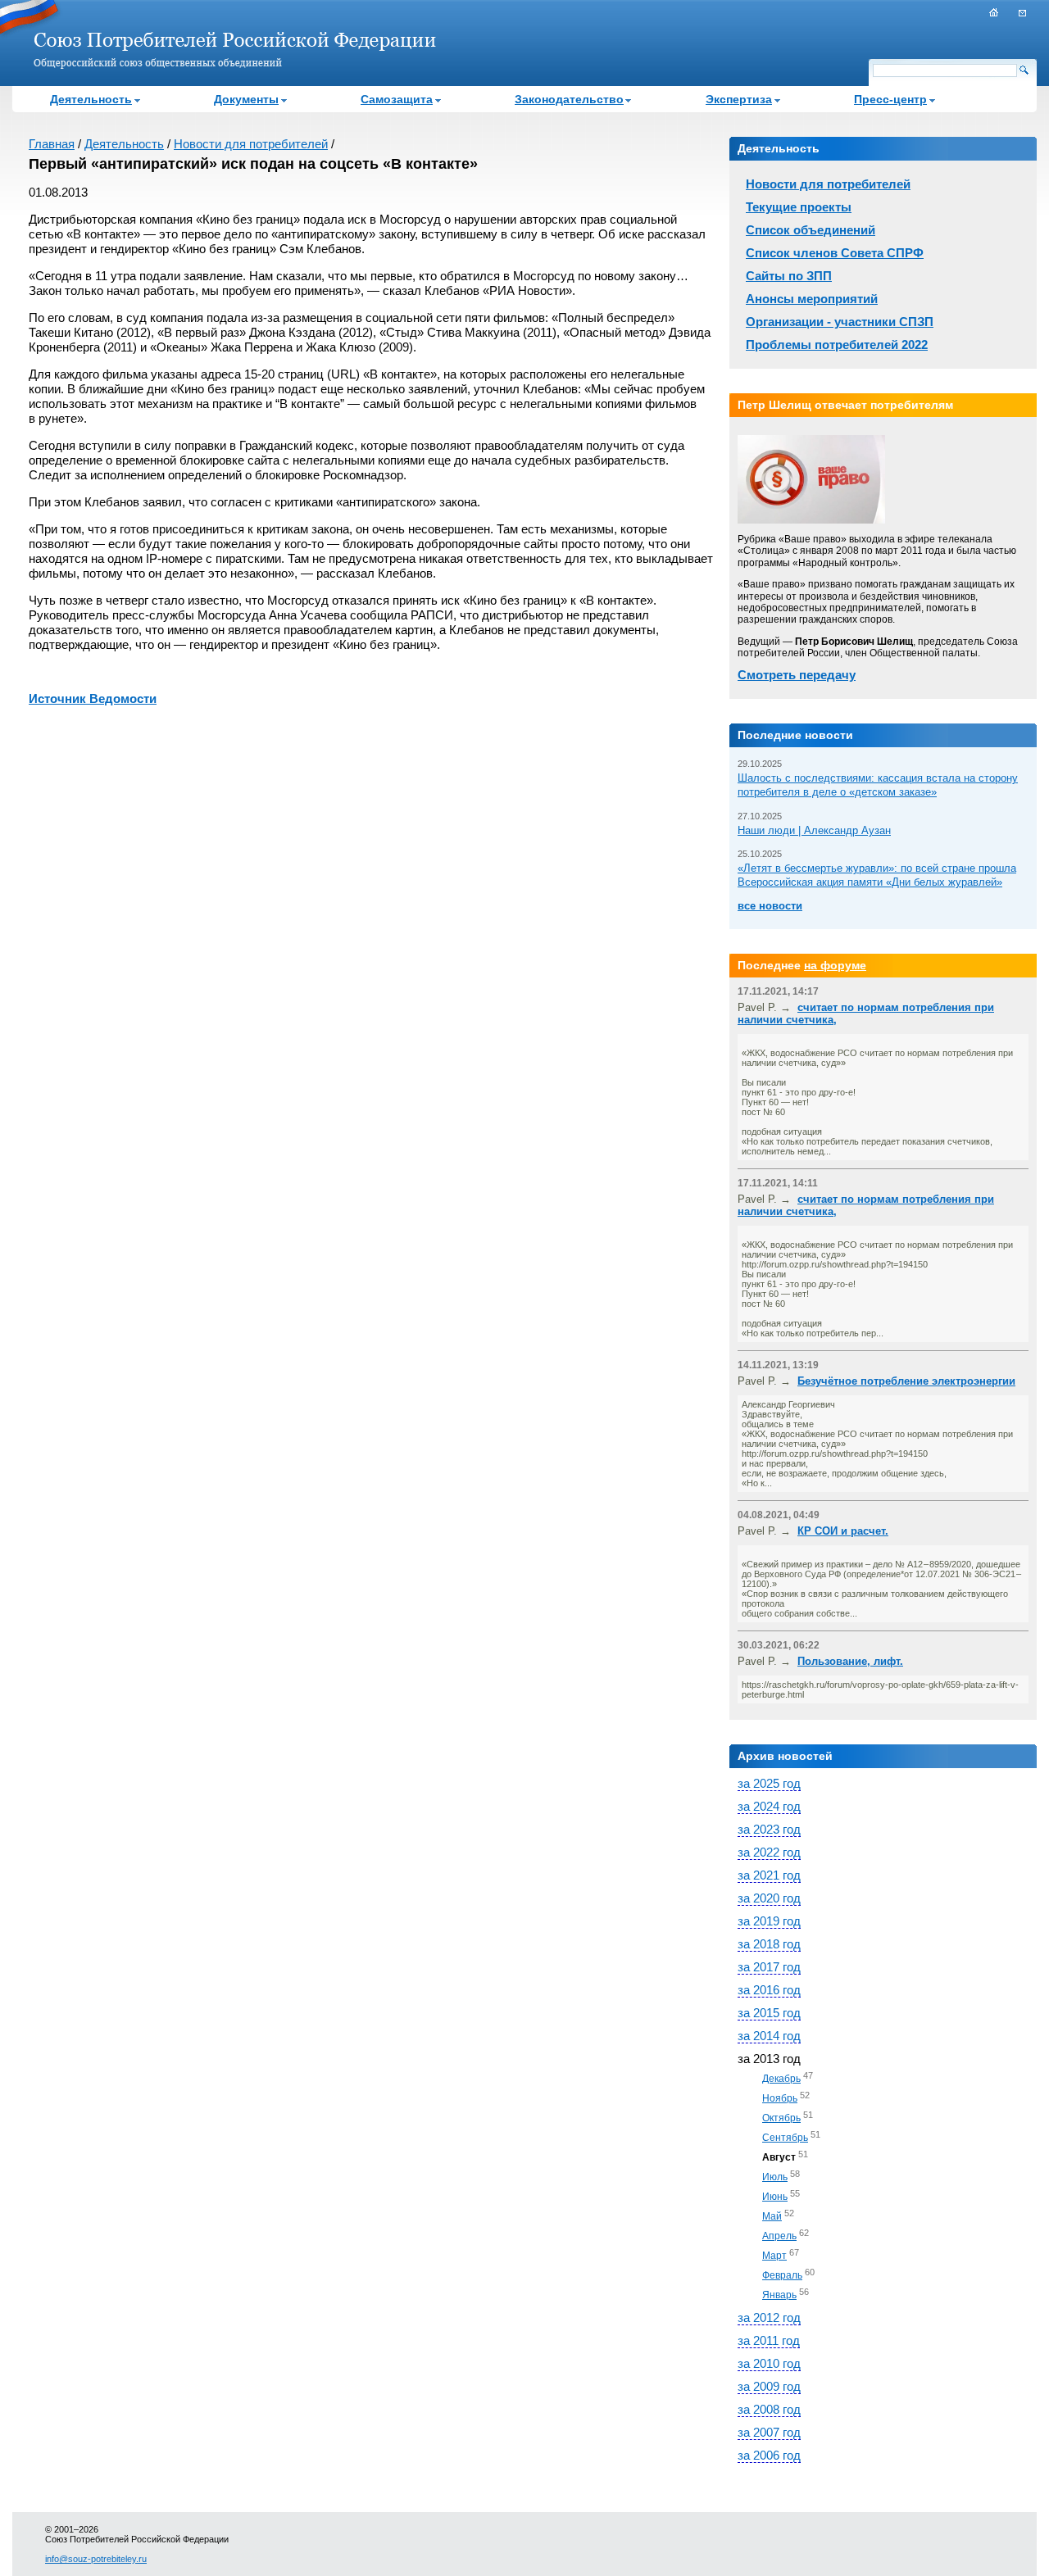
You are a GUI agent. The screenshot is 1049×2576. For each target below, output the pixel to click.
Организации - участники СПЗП (840, 322)
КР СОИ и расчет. (843, 1531)
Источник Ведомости (93, 698)
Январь (779, 2295)
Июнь (775, 2197)
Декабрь (781, 2079)
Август (779, 2157)
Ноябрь (780, 2098)
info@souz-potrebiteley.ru (96, 2559)
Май (772, 2216)
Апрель (779, 2236)
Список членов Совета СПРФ (835, 253)
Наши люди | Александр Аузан (814, 830)
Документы (246, 99)
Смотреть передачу (797, 675)
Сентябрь (785, 2138)
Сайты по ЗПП (789, 276)
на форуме (835, 965)
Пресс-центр (890, 99)
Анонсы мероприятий (812, 299)
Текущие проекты (799, 207)
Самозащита (397, 99)
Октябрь (781, 2118)
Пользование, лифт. (850, 1661)
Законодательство (569, 99)
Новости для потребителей (251, 144)
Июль (775, 2177)
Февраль (782, 2275)
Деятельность (91, 99)
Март (774, 2256)
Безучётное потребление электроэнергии (906, 1381)
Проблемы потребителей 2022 (837, 345)
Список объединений (811, 230)
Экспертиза (739, 99)
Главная (52, 144)
